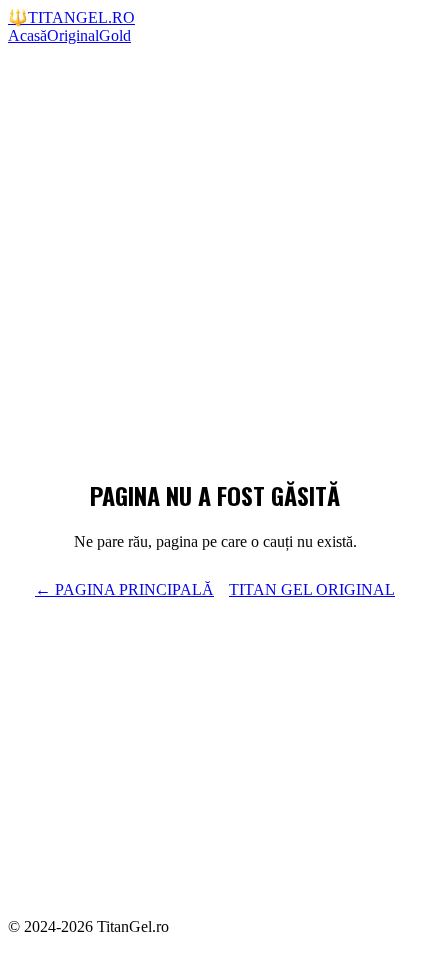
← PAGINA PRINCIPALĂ (124, 589)
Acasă (27, 35)
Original (73, 35)
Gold (115, 35)
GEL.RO (71, 17)
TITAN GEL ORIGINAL (312, 589)
